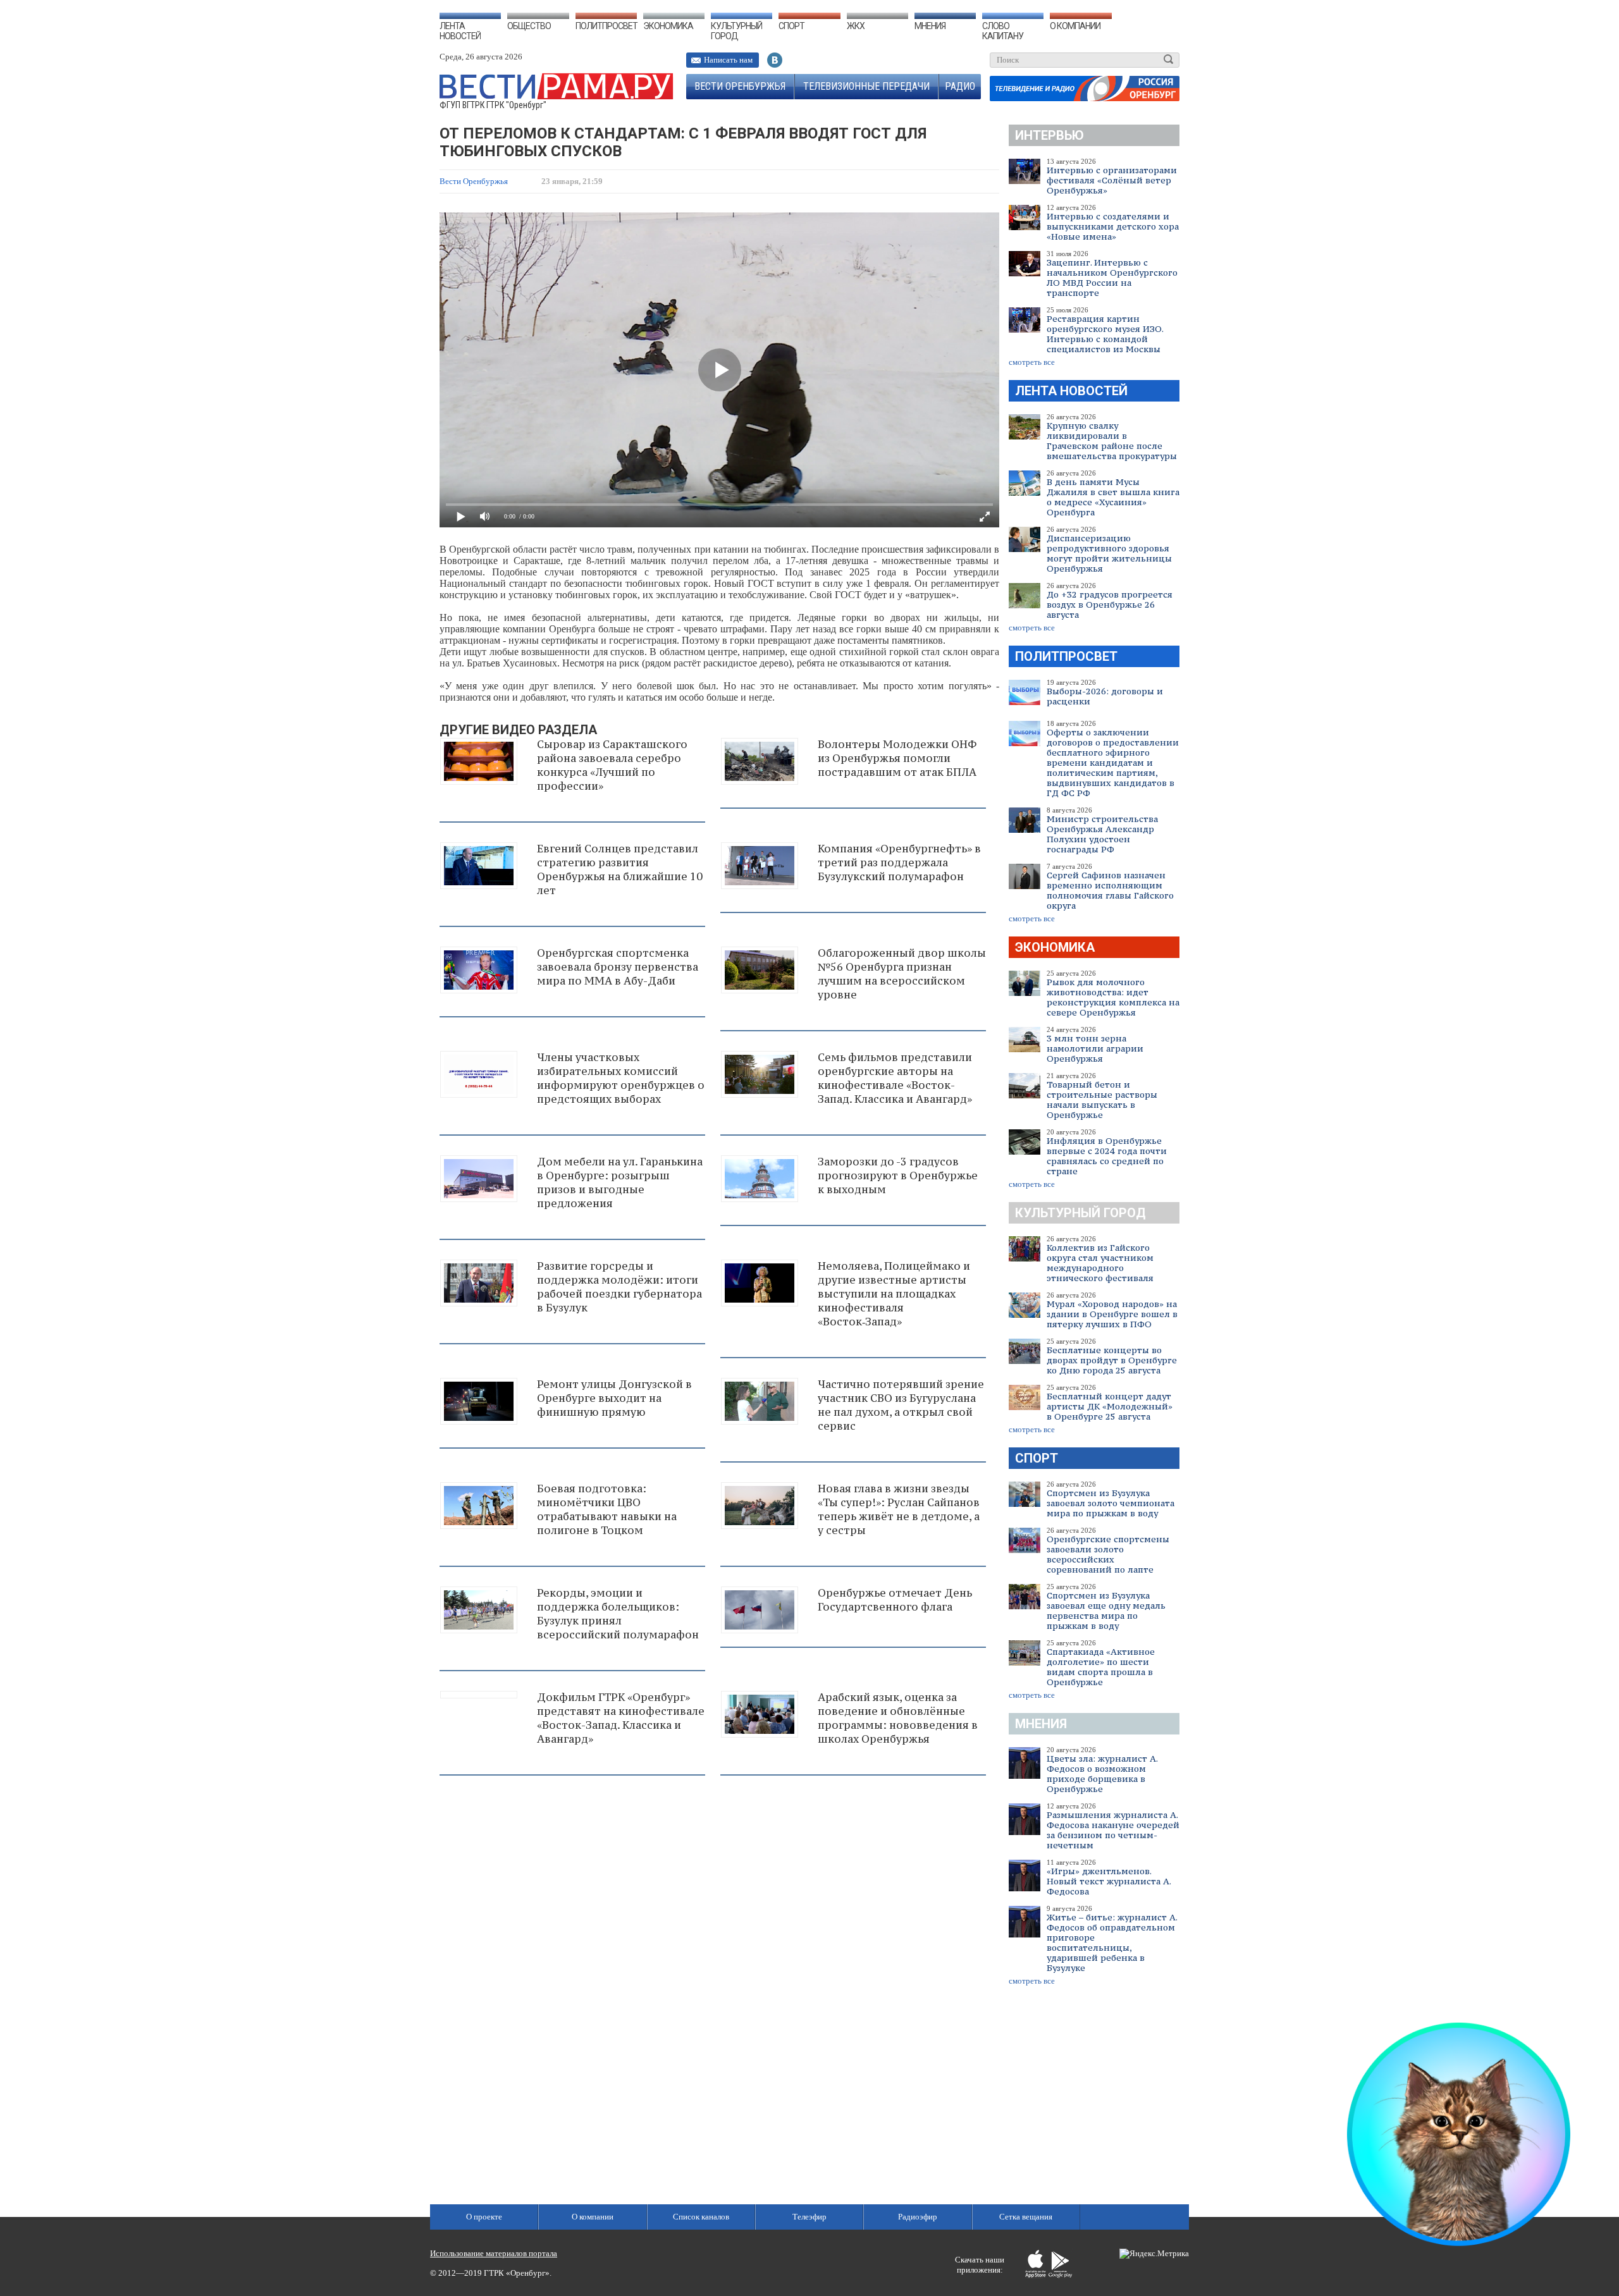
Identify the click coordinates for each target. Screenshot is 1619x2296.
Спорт (791, 26)
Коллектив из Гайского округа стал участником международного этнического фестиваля (1100, 1263)
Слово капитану (1003, 31)
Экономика (668, 26)
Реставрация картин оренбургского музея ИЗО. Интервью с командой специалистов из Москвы (1105, 334)
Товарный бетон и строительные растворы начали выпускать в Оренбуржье (1102, 1100)
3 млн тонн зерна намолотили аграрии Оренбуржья (1095, 1048)
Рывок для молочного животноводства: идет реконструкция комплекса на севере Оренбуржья (1113, 997)
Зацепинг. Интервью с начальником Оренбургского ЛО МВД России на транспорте (1112, 278)
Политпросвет (606, 26)
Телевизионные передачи (866, 86)
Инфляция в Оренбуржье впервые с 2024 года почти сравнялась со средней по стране (1107, 1156)
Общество (529, 26)
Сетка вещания (1026, 2217)
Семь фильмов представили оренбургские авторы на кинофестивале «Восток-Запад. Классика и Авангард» (895, 1078)
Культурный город (736, 31)
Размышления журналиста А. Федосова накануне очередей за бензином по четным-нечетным (1113, 1830)
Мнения (930, 26)
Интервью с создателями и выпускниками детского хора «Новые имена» (1113, 226)
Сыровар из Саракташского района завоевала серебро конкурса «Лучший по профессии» (612, 765)
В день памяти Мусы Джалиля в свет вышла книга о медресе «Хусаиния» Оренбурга (1113, 497)
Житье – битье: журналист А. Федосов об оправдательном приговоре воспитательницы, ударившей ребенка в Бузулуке (1112, 1943)
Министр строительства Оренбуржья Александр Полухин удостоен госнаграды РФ (1102, 834)
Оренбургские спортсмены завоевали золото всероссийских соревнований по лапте (1108, 1554)
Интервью (1050, 135)
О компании (1075, 26)
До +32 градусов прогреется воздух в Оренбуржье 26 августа (1110, 605)
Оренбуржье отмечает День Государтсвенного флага (895, 1600)
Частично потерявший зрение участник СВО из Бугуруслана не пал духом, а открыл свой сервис (901, 1405)
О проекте (484, 2217)
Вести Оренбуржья (740, 86)
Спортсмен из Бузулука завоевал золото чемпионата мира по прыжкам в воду (1111, 1503)
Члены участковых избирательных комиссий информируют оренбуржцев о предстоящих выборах (621, 1078)
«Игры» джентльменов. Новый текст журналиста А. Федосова (1109, 1881)
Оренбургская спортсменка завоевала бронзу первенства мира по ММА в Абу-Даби (618, 967)
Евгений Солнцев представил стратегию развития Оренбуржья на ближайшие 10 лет (620, 869)
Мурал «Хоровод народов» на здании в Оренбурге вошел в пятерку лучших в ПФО (1112, 1314)
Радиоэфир (918, 2217)
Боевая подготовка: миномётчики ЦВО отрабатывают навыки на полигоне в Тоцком (607, 1509)
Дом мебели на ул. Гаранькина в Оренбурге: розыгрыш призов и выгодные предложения (620, 1182)
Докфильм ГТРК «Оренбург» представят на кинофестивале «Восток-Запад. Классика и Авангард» (621, 1718)
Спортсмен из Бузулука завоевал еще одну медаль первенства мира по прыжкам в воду (1106, 1611)
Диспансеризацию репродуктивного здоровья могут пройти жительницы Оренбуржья (1109, 553)
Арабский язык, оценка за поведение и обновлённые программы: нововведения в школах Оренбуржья (898, 1718)
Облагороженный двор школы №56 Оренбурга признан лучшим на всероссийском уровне (902, 974)
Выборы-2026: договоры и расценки (1105, 696)
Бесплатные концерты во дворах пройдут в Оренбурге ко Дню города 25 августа (1112, 1360)
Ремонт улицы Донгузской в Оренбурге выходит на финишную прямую (614, 1398)
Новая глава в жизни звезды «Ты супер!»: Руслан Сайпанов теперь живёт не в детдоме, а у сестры (899, 1509)
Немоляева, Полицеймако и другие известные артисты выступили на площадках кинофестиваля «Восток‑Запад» (894, 1294)
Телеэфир (809, 2217)
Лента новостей (460, 31)
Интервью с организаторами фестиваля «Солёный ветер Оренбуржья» (1112, 180)
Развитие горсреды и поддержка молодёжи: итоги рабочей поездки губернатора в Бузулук (619, 1287)
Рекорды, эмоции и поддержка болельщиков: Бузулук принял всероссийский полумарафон (618, 1614)
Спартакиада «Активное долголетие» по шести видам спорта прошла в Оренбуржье (1101, 1667)
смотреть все (1032, 362)
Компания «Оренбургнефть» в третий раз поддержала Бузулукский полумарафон (899, 863)
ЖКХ (856, 26)
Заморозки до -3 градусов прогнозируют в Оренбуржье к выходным (898, 1176)
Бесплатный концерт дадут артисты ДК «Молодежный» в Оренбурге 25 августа (1110, 1406)
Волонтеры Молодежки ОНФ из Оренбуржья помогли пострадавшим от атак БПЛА (897, 758)
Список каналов (701, 2217)
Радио (960, 86)
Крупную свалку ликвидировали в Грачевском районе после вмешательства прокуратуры (1112, 441)
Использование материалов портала (494, 2253)
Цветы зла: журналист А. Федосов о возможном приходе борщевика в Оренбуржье (1102, 1774)
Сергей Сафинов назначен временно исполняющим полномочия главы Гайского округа (1110, 890)
